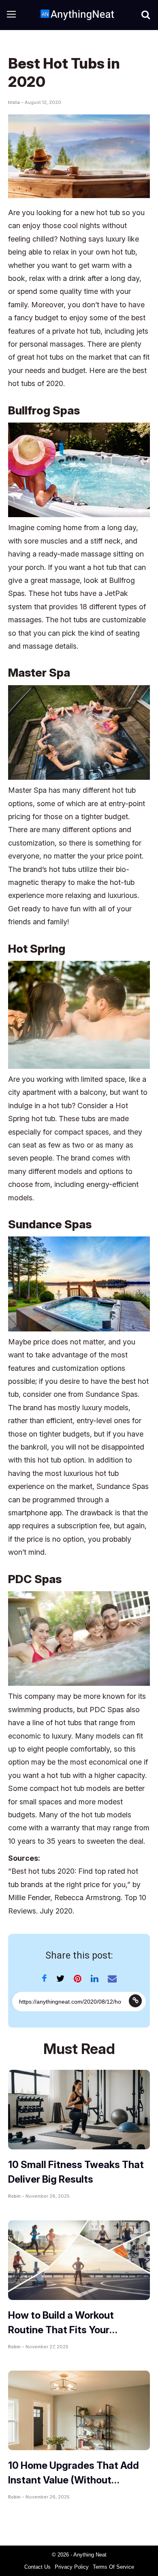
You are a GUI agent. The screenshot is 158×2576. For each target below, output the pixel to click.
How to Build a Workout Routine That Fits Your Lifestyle (61, 2330)
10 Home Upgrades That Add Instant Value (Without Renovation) (74, 2480)
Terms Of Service (113, 2567)
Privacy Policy (72, 2567)
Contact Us (37, 2567)
